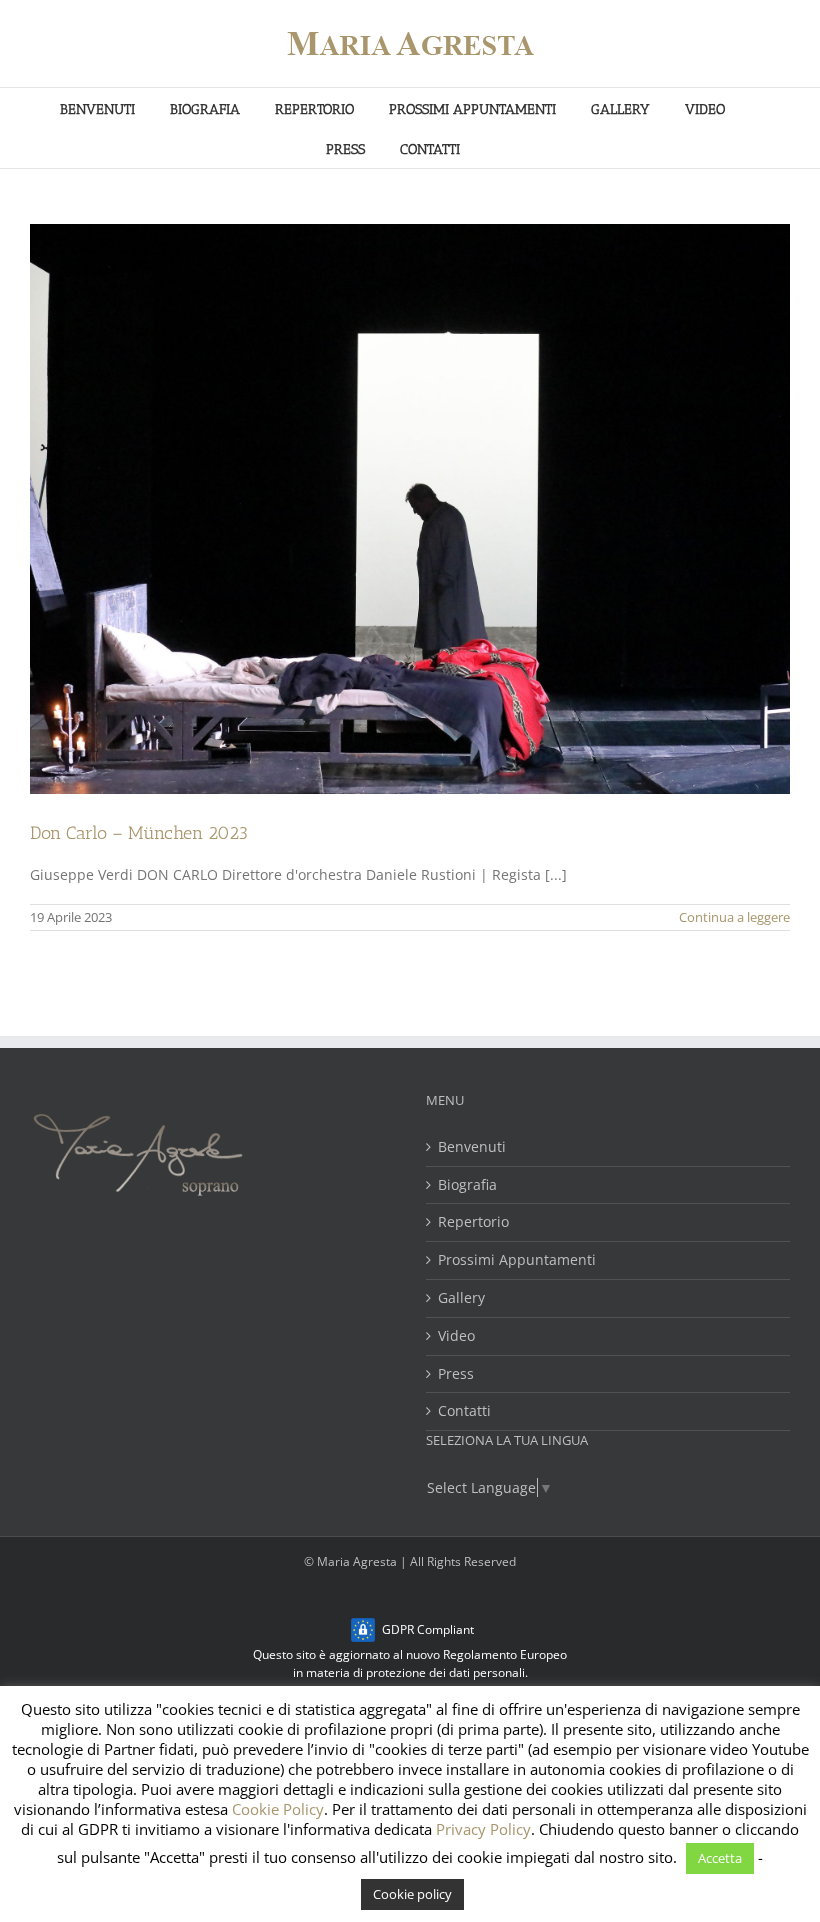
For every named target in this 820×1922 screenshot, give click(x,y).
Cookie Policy (278, 1809)
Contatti (464, 1411)
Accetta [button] (720, 1858)
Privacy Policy (483, 1829)
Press (456, 1374)
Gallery (461, 1298)
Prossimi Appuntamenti (517, 1260)
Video (456, 1336)
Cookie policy (412, 1894)
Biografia (467, 1185)
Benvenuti (472, 1147)
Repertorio (473, 1222)
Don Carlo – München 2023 (139, 833)
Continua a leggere (734, 917)
